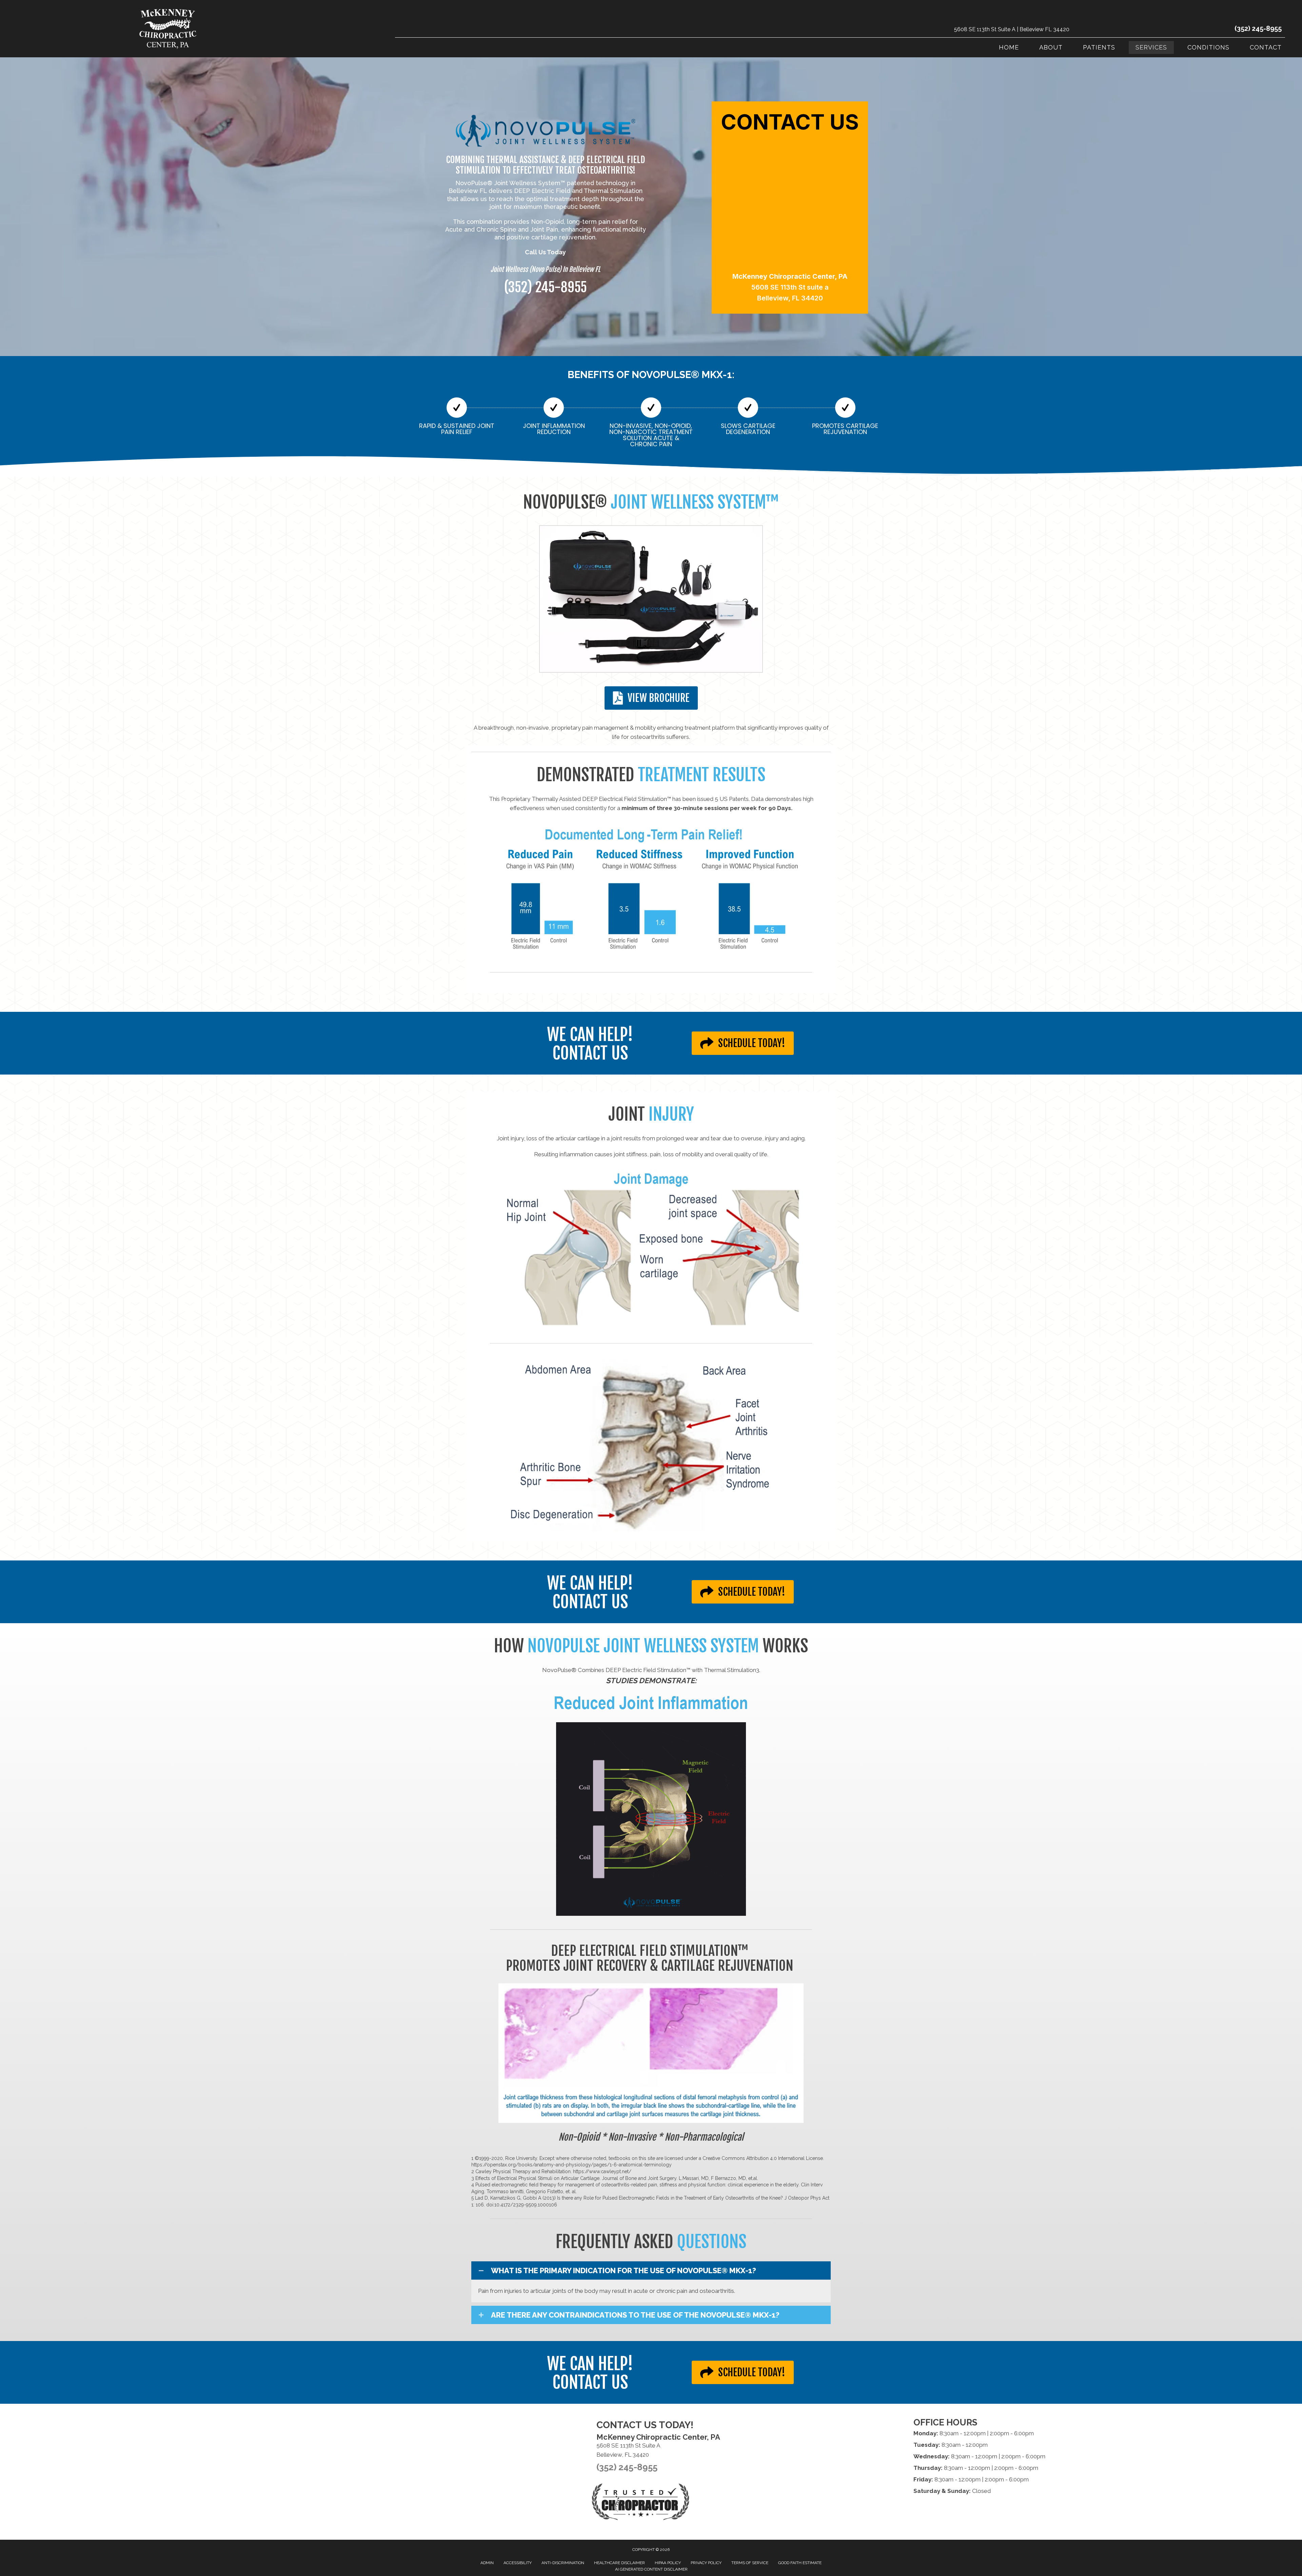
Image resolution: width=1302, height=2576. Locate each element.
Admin (487, 2563)
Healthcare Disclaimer (619, 2563)
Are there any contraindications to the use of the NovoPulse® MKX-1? (635, 2315)
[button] (651, 2270)
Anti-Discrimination (563, 2563)
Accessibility (518, 2563)
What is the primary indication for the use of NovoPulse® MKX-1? (624, 2270)
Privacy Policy (706, 2563)
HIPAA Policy (668, 2563)
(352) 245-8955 (1258, 28)
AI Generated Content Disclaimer (651, 2569)
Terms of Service (750, 2563)
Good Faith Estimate (800, 2563)
